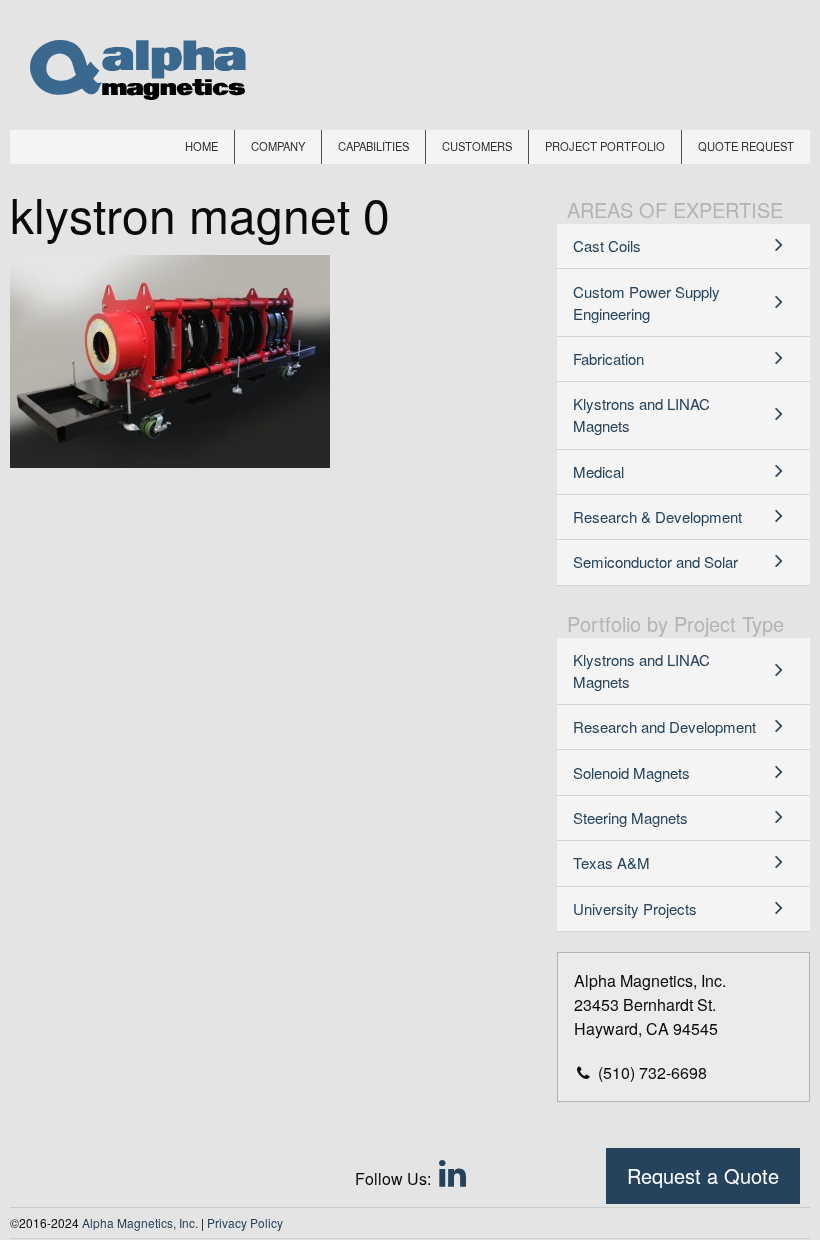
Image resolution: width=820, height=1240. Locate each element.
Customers (477, 146)
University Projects (635, 908)
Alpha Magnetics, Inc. (140, 1222)
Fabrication (608, 358)
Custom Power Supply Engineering (646, 302)
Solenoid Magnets (631, 772)
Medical (598, 471)
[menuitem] (202, 147)
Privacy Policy (245, 1222)
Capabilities (373, 146)
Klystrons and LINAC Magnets (641, 414)
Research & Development (657, 516)
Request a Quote (703, 1175)
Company (278, 146)
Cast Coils (607, 245)
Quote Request (746, 146)
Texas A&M (611, 862)
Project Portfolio (605, 146)
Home (201, 146)
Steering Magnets (630, 817)
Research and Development (664, 726)
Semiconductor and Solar (655, 561)
